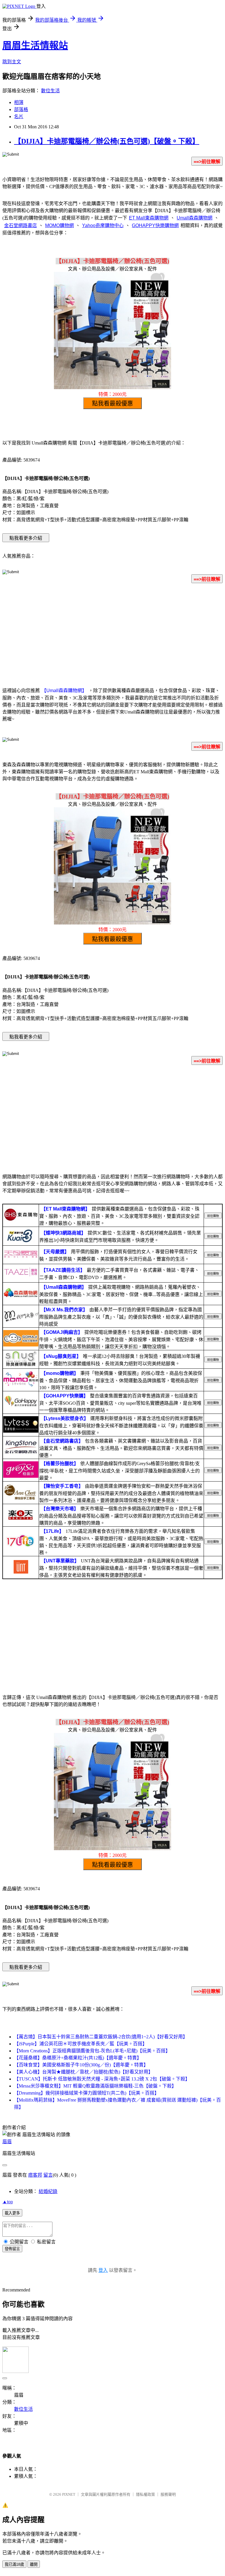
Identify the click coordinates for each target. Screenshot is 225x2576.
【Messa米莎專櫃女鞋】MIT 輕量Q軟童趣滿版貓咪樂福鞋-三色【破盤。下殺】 (95, 2086)
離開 (34, 2564)
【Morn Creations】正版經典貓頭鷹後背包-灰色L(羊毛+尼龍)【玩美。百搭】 (92, 2051)
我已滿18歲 (14, 2564)
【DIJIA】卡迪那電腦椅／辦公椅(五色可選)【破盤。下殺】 (107, 141)
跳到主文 (12, 62)
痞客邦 (35, 2175)
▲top (8, 2202)
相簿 (19, 102)
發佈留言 (12, 2249)
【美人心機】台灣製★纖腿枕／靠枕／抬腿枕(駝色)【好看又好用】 (83, 2072)
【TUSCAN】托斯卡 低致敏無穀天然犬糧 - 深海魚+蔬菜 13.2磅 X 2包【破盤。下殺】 (102, 2079)
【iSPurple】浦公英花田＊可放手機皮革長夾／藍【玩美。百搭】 (81, 2044)
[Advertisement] (112, 634)
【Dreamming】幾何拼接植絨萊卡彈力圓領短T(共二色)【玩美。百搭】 (87, 2093)
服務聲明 (168, 2494)
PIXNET (69, 2494)
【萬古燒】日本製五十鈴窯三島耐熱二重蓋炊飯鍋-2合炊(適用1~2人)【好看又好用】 (101, 2037)
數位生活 (50, 91)
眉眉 (7, 2142)
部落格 (21, 109)
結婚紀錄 (48, 2191)
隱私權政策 (145, 2494)
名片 (19, 116)
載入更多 (12, 2213)
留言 (48, 2175)
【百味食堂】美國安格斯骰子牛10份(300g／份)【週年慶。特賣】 (81, 2065)
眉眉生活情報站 (35, 45)
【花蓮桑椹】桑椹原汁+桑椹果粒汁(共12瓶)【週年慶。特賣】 (78, 2058)
